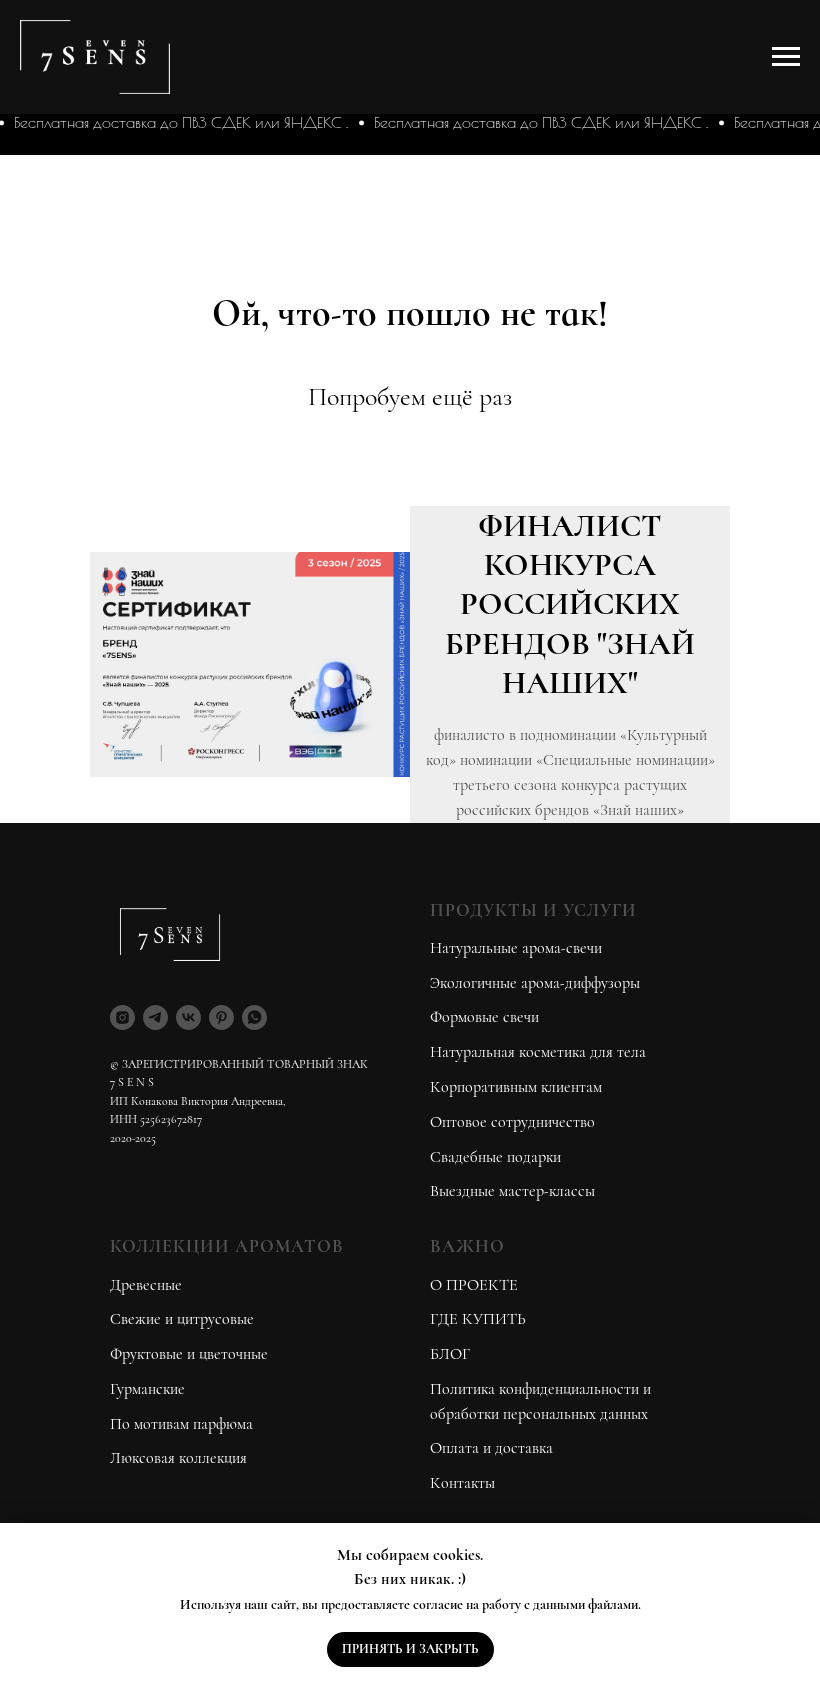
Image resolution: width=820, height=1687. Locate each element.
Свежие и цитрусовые (182, 1319)
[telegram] (155, 1017)
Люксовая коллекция (178, 1458)
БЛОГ (450, 1354)
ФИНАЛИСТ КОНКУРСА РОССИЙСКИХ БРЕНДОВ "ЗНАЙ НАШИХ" (570, 604)
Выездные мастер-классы (512, 1191)
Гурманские (147, 1389)
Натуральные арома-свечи (516, 948)
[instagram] (122, 1017)
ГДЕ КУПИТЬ (478, 1319)
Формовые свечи (484, 1017)
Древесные (146, 1285)
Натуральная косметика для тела (538, 1052)
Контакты (462, 1483)
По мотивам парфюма (181, 1424)
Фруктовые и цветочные (189, 1354)
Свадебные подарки (495, 1157)
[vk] (188, 1017)
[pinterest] (221, 1017)
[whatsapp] (254, 1017)
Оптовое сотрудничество (512, 1122)
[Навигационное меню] (786, 57)
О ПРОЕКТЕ (474, 1285)
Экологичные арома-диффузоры (535, 983)
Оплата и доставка (491, 1448)
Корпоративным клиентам (516, 1087)
